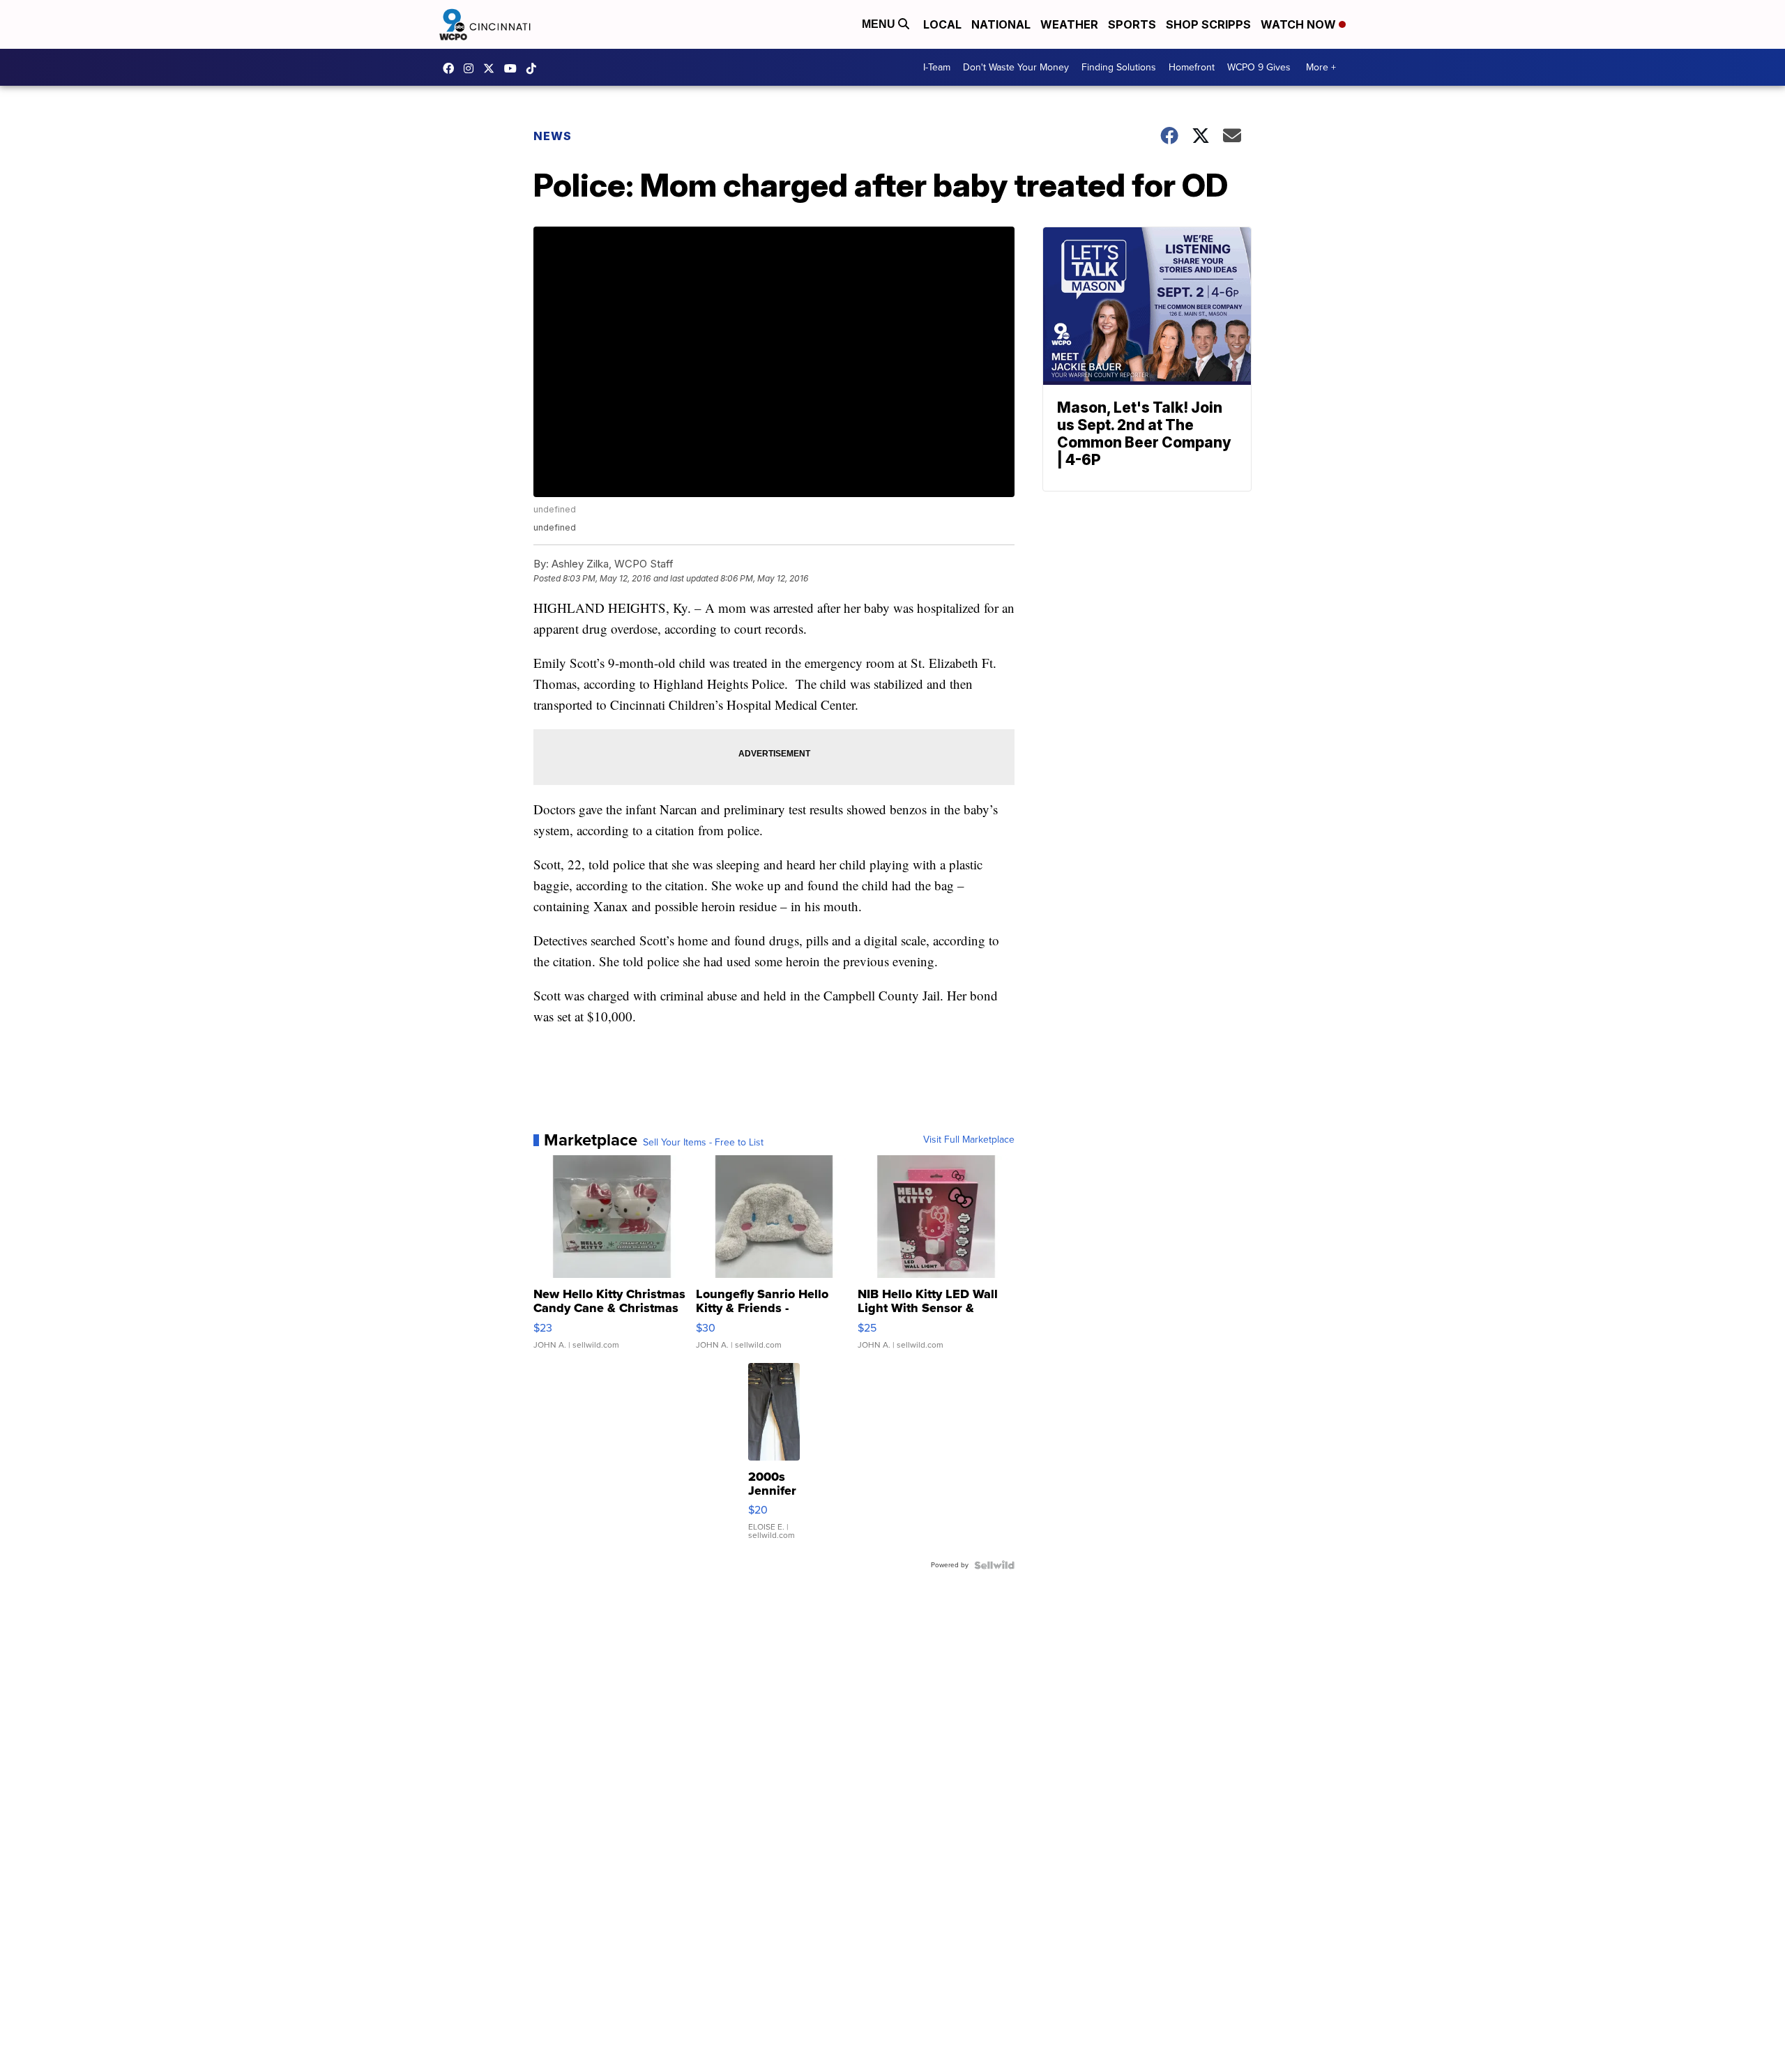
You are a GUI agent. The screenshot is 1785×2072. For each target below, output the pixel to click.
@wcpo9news (535, 68)
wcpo (492, 68)
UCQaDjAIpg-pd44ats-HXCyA (514, 68)
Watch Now (1300, 24)
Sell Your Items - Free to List (703, 1143)
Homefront (1192, 67)
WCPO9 (452, 68)
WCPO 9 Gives (1259, 67)
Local (942, 24)
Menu (880, 24)
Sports (1132, 24)
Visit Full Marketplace (969, 1140)
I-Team (937, 67)
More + (1321, 67)
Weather (1069, 24)
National (1001, 24)
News (553, 136)
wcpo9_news (472, 68)
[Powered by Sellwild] (994, 1565)
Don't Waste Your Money (1016, 67)
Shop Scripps (1208, 24)
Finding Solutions (1119, 67)
